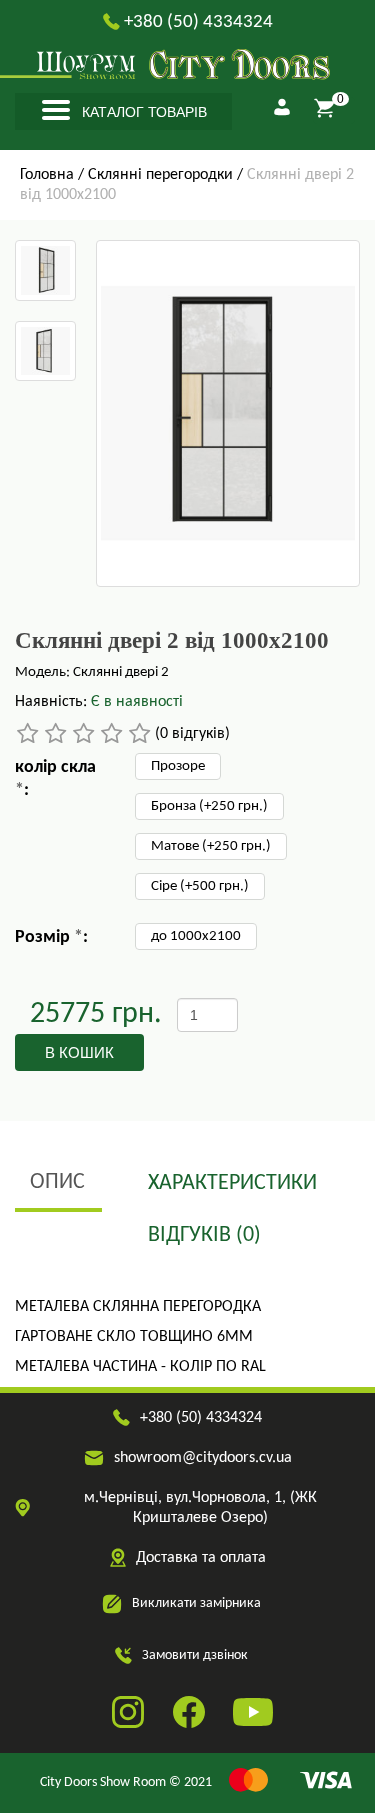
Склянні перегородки (160, 175)
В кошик (79, 1052)
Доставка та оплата (201, 1558)
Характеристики (232, 1183)
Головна (47, 175)
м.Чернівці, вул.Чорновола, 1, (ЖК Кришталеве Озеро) (200, 1508)
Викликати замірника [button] (196, 1603)
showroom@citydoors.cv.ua (203, 1458)
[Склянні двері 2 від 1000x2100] (45, 270)
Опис (57, 1182)
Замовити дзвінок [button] (195, 1655)
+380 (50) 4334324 (198, 22)
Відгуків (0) (204, 1235)
